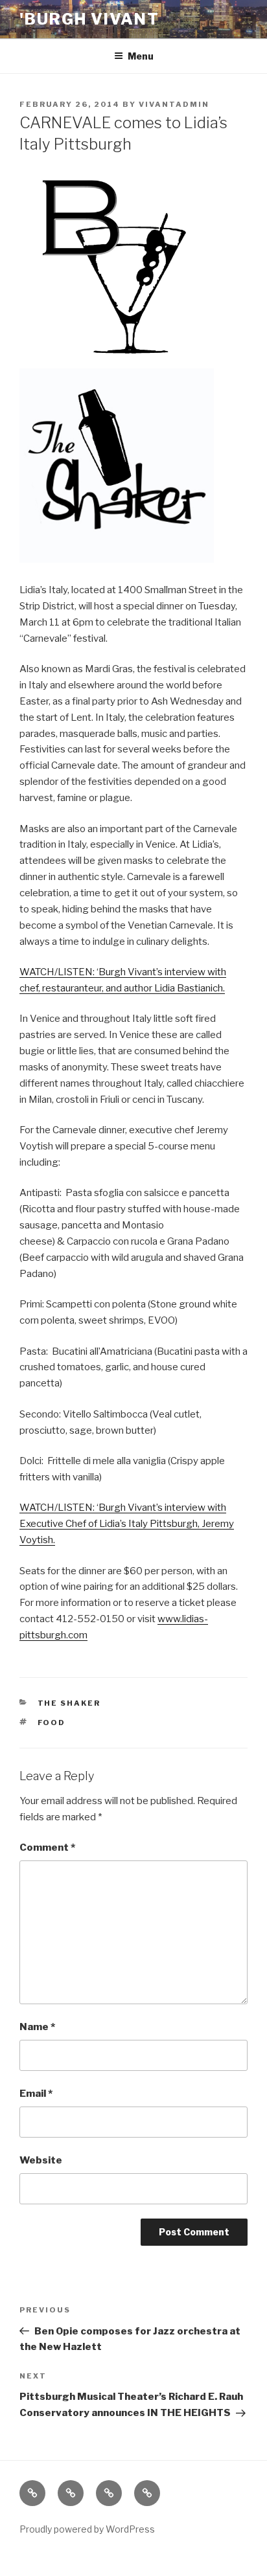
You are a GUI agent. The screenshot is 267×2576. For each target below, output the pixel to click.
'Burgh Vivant (89, 19)
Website (41, 2160)
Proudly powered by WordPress (87, 2529)
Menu (141, 56)
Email (36, 2094)
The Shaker (69, 1703)
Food (52, 1723)
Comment (47, 1847)
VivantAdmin (174, 104)
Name (37, 2027)
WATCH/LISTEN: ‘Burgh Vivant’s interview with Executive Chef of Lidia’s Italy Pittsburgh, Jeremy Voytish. (127, 1524)
